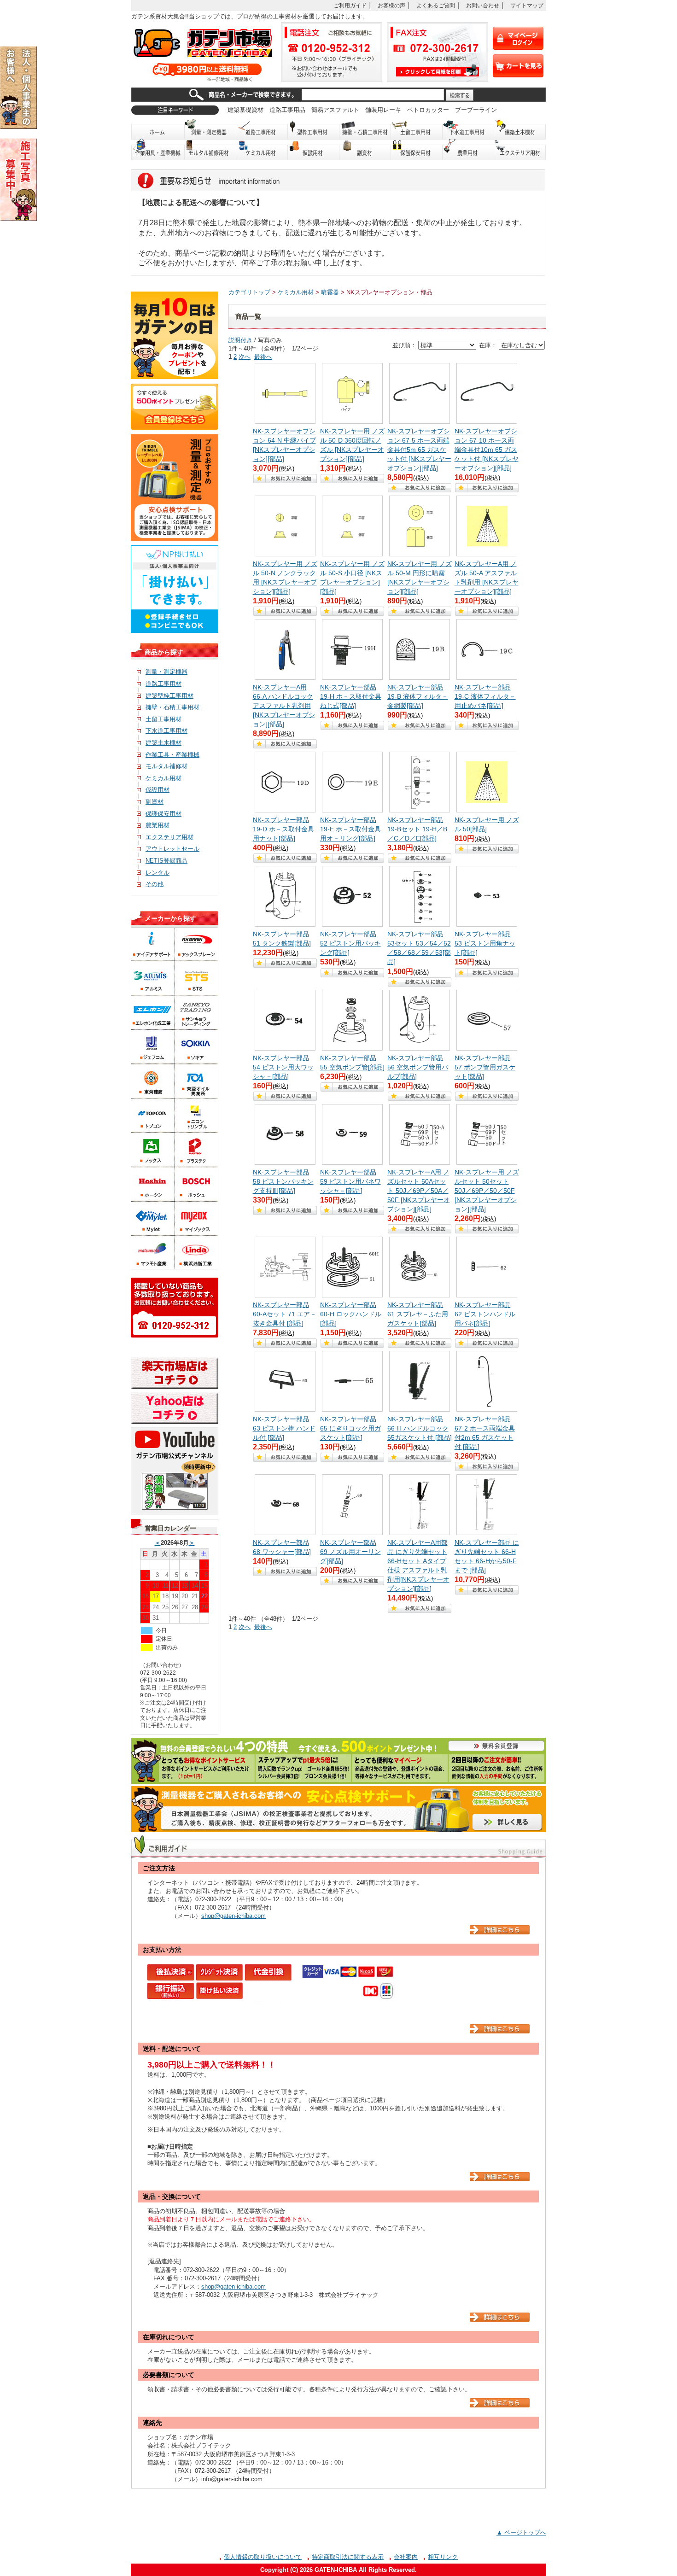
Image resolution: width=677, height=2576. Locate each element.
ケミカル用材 (262, 150)
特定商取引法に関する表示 (348, 2557)
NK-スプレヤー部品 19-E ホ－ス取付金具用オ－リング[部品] (350, 829)
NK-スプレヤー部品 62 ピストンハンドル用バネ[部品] (485, 1314)
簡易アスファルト (335, 110)
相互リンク (443, 2557)
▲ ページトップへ (521, 2532)
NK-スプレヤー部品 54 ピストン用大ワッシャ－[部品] (283, 1067)
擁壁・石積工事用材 (365, 129)
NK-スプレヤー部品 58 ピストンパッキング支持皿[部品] (283, 1181)
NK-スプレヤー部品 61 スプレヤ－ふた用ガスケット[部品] (418, 1314)
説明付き (240, 340)
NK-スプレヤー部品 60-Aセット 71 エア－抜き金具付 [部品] (285, 1314)
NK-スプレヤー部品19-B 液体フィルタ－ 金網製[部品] (418, 696)
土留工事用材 (417, 129)
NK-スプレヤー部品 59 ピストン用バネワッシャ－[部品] (350, 1181)
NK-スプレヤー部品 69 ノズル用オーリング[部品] (350, 1552)
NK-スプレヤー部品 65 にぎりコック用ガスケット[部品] (350, 1428)
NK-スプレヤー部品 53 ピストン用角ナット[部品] (485, 943)
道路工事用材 (262, 129)
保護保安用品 (417, 150)
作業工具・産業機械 (172, 755)
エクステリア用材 (520, 150)
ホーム (158, 129)
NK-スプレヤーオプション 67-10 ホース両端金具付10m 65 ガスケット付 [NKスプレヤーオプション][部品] (487, 450)
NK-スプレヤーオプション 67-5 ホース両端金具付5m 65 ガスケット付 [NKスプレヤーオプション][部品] (419, 450)
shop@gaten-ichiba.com (233, 1916)
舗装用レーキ (383, 110)
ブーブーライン (476, 110)
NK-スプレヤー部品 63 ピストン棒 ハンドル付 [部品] (284, 1428)
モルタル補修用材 (210, 150)
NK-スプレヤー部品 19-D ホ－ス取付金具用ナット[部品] (283, 829)
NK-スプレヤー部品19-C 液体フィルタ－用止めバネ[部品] (485, 696)
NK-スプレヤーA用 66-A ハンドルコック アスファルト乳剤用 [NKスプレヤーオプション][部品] (284, 706)
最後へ (263, 357)
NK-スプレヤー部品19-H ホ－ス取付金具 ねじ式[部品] (351, 696)
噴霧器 (330, 292)
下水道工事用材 (468, 129)
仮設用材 (314, 150)
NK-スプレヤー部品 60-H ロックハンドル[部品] (351, 1314)
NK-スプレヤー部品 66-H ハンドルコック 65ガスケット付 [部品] (420, 1428)
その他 (155, 884)
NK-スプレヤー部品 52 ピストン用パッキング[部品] (350, 943)
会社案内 (406, 2557)
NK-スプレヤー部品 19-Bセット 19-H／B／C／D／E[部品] (417, 829)
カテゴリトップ (249, 292)
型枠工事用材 (314, 129)
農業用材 (468, 150)
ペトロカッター (428, 110)
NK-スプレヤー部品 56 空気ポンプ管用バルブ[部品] (418, 1067)
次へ (245, 357)
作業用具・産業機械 (158, 150)
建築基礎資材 (245, 110)
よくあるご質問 (436, 5)
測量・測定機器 (210, 129)
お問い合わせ (483, 5)
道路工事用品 (287, 110)
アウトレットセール (172, 849)
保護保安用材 (163, 814)
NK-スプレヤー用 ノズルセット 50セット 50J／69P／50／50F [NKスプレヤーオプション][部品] (487, 1191)
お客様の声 (391, 5)
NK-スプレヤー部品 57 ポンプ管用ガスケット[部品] (485, 1067)
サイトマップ (527, 5)
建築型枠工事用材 (169, 696)
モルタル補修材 (166, 766)
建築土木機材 (520, 129)
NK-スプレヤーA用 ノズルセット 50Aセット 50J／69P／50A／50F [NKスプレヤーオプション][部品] (419, 1191)
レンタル (158, 873)
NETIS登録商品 (166, 861)
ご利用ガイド (350, 5)
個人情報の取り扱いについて (263, 2557)
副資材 (365, 150)
